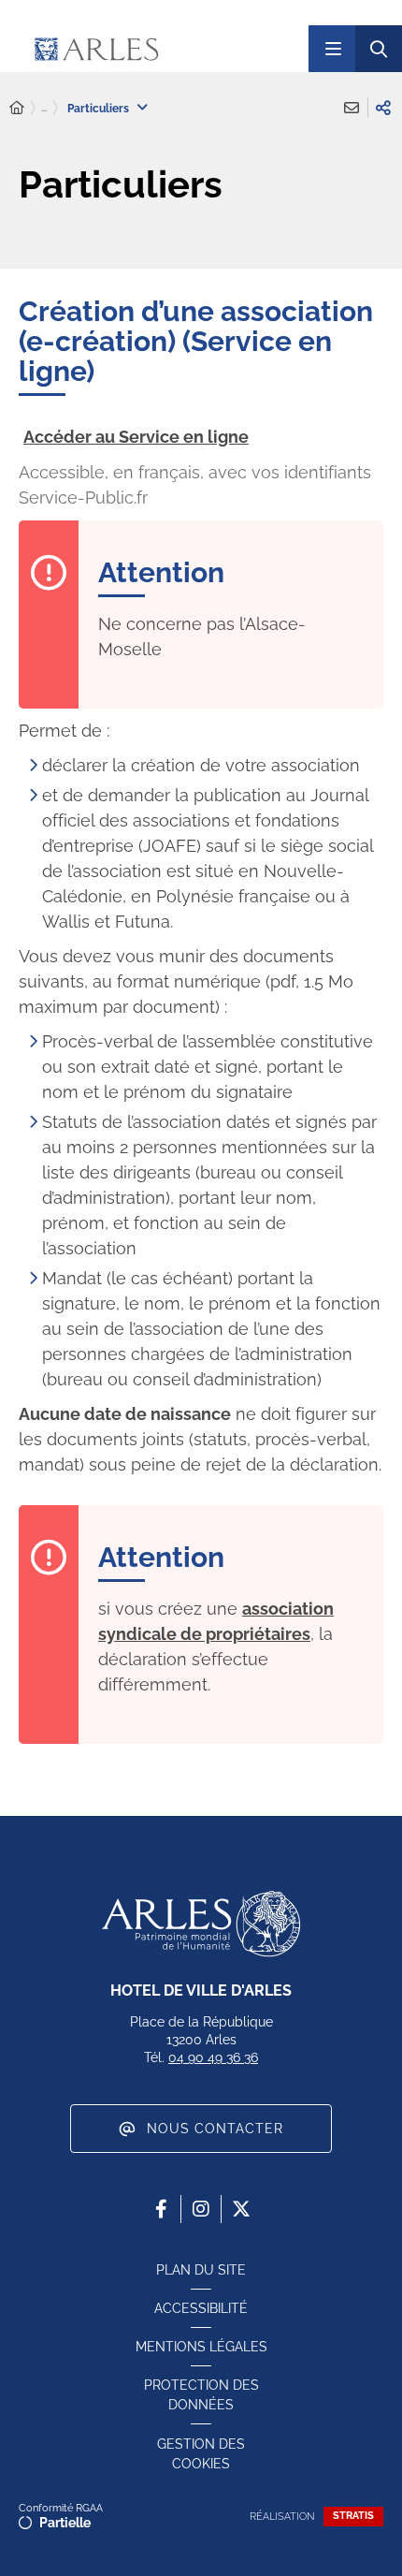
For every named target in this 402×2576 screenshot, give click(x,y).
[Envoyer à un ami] (352, 108)
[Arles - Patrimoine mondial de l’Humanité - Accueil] (201, 1924)
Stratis (353, 2516)
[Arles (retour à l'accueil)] (152, 49)
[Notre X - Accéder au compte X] (241, 2209)
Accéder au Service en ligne (136, 437)
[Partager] (383, 108)
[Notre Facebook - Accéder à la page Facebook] (161, 2209)
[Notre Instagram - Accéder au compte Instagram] (201, 2209)
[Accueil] (17, 108)
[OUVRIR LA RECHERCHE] (379, 49)
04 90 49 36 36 (213, 2057)
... (44, 108)
